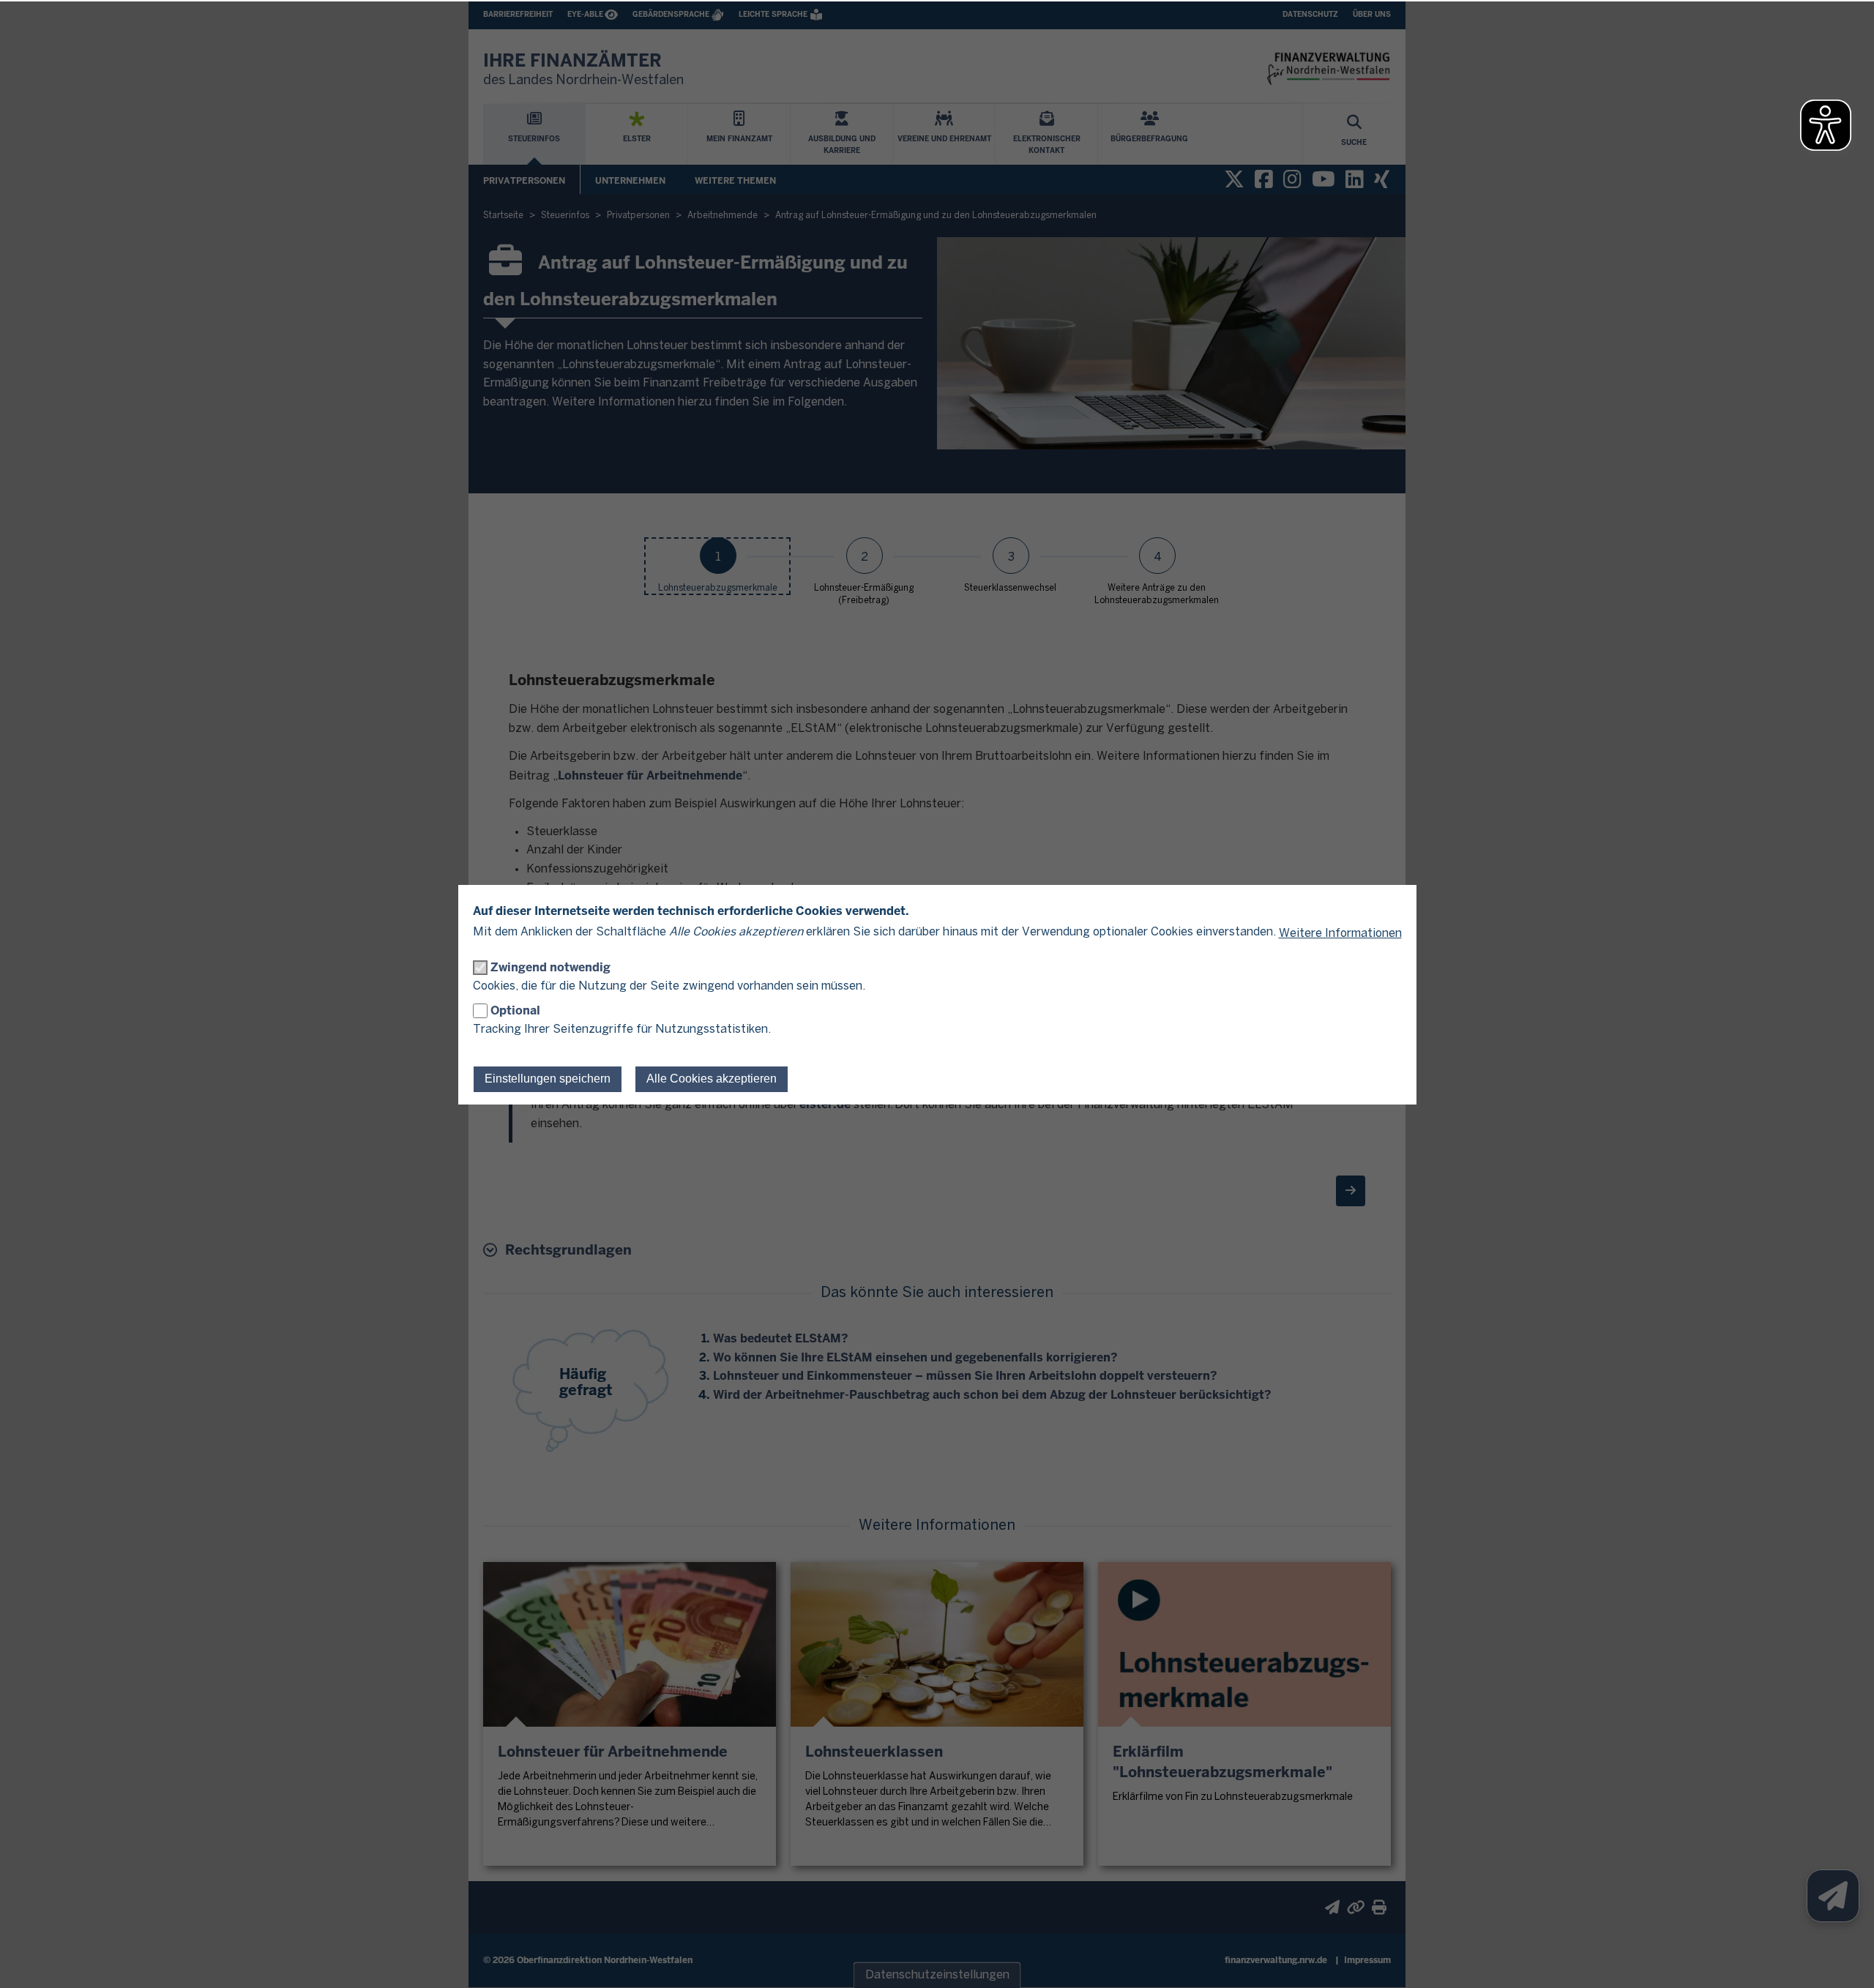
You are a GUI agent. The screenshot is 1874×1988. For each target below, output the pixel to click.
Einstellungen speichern (548, 1079)
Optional (515, 1010)
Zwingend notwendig (550, 967)
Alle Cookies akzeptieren (712, 1079)
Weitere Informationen (1340, 934)
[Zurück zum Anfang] (1845, 1959)
